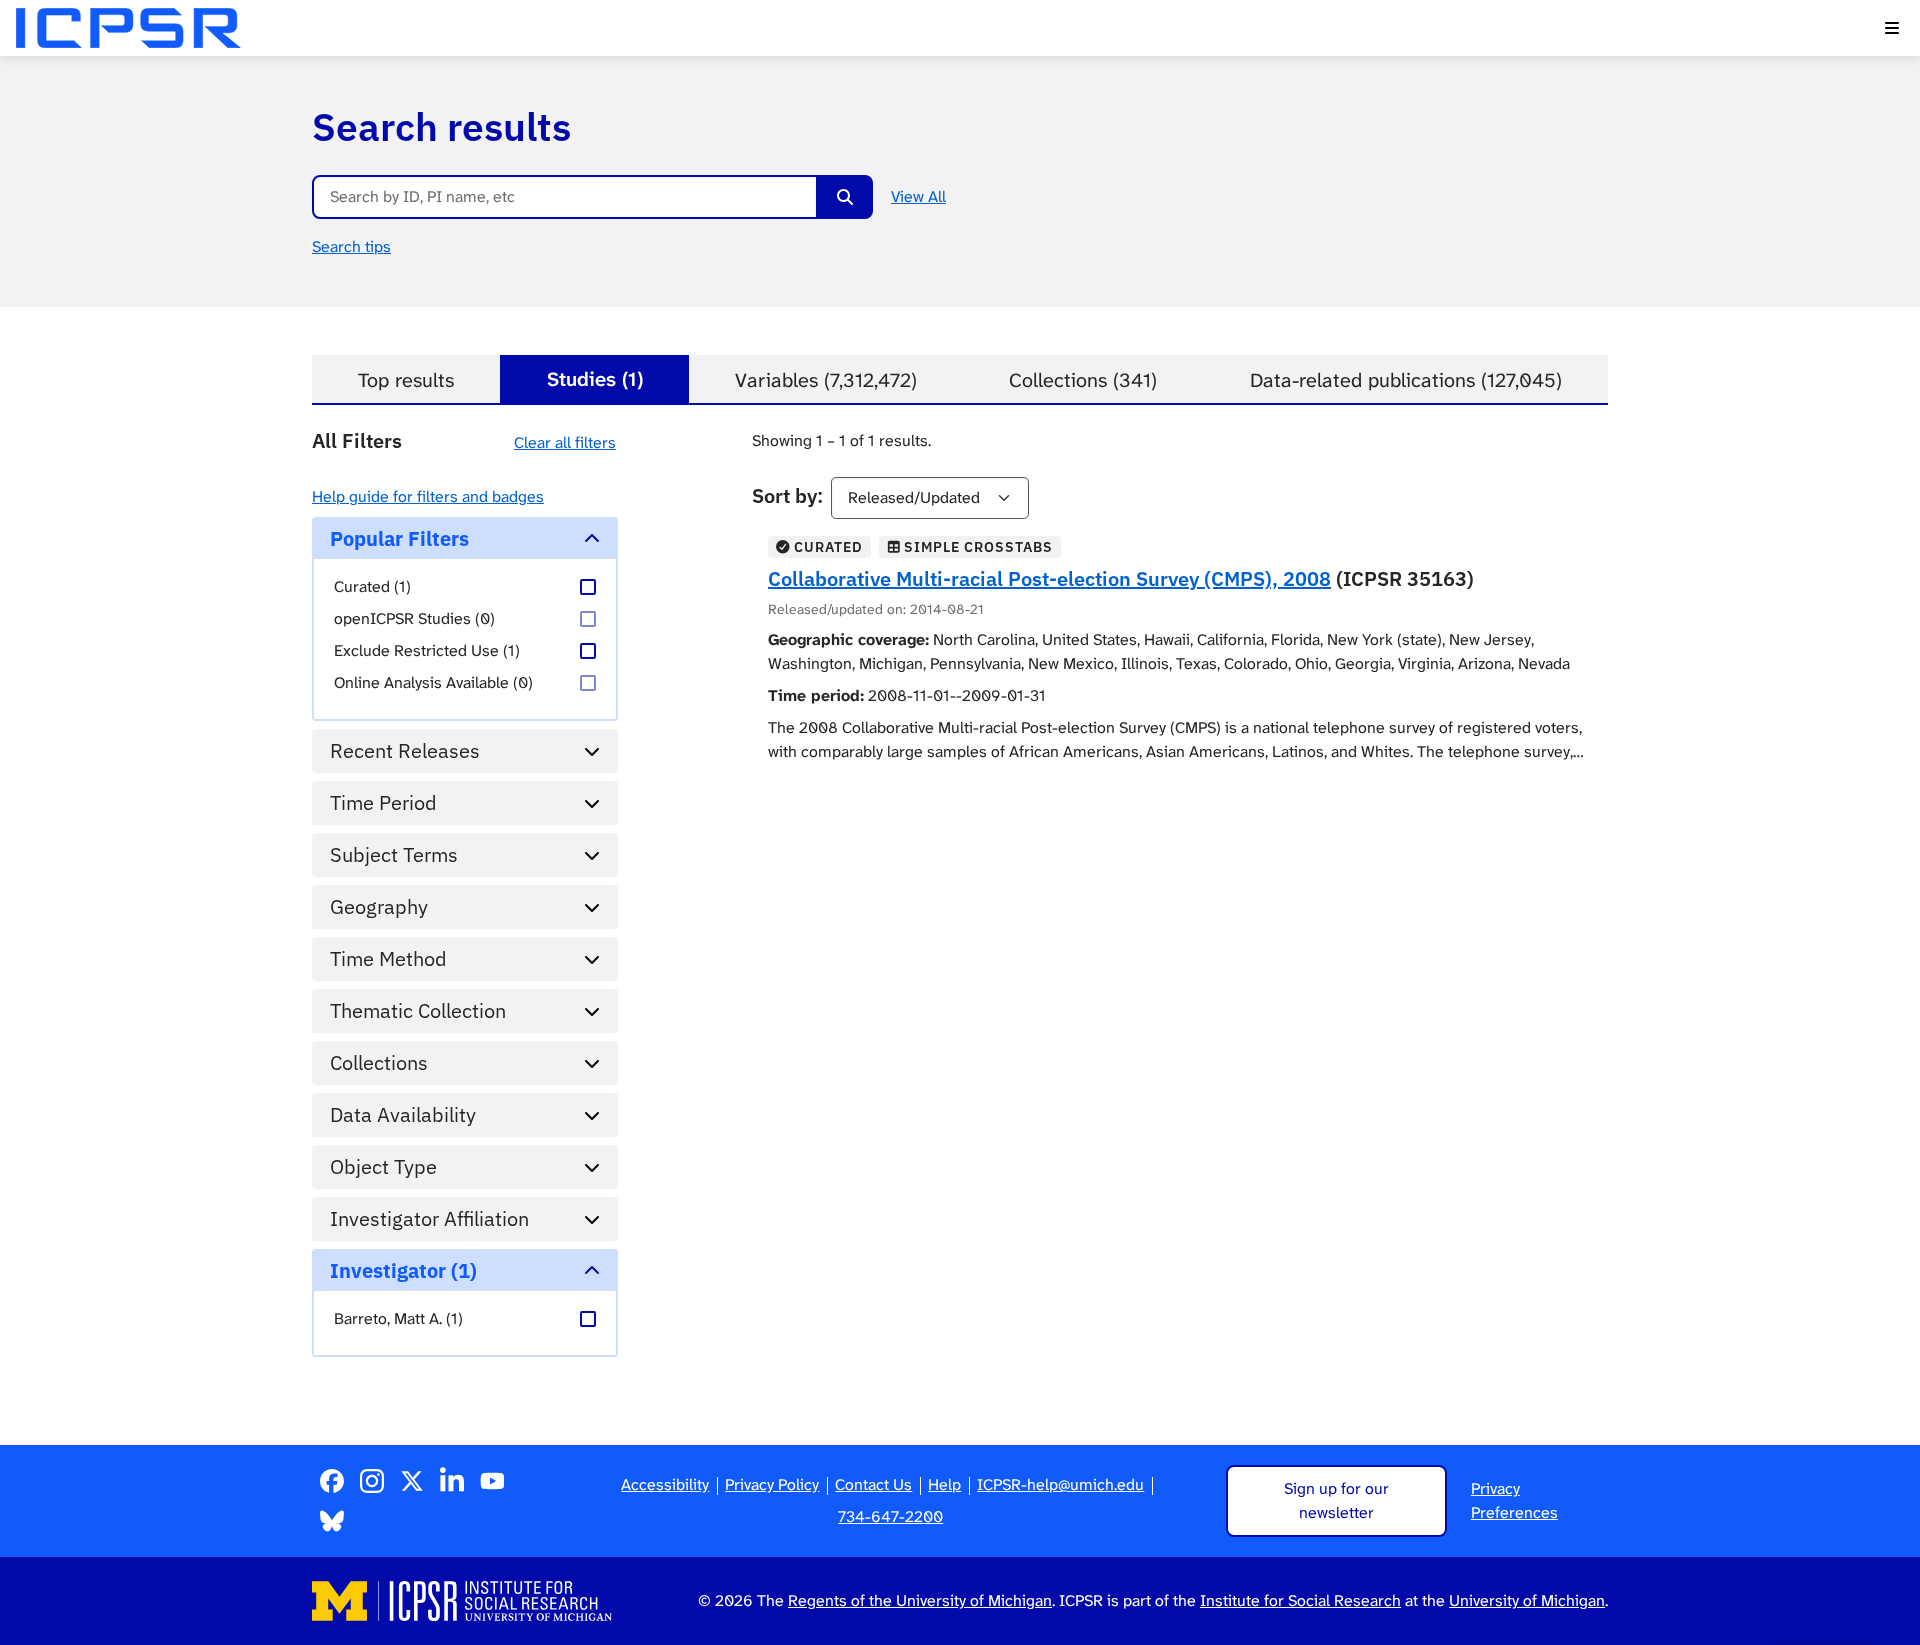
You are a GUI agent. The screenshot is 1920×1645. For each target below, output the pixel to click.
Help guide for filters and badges (428, 496)
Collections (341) (1083, 380)
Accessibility (665, 1484)
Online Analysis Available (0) (433, 682)
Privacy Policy (772, 1484)
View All (918, 196)
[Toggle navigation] (1892, 28)
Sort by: (787, 495)
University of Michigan (1527, 1600)
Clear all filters (565, 442)
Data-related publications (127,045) (1406, 380)
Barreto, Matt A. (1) (398, 1318)
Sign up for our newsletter (1336, 1500)
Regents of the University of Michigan (920, 1600)
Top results (406, 380)
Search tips (351, 246)
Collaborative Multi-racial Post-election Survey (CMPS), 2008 (1049, 578)
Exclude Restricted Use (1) (427, 650)
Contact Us (873, 1484)
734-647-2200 (890, 1516)
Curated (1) (372, 586)
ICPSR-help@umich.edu (1060, 1484)
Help (944, 1484)
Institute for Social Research (1300, 1600)
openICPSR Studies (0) (414, 618)
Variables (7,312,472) (826, 380)
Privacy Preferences (1514, 1500)
